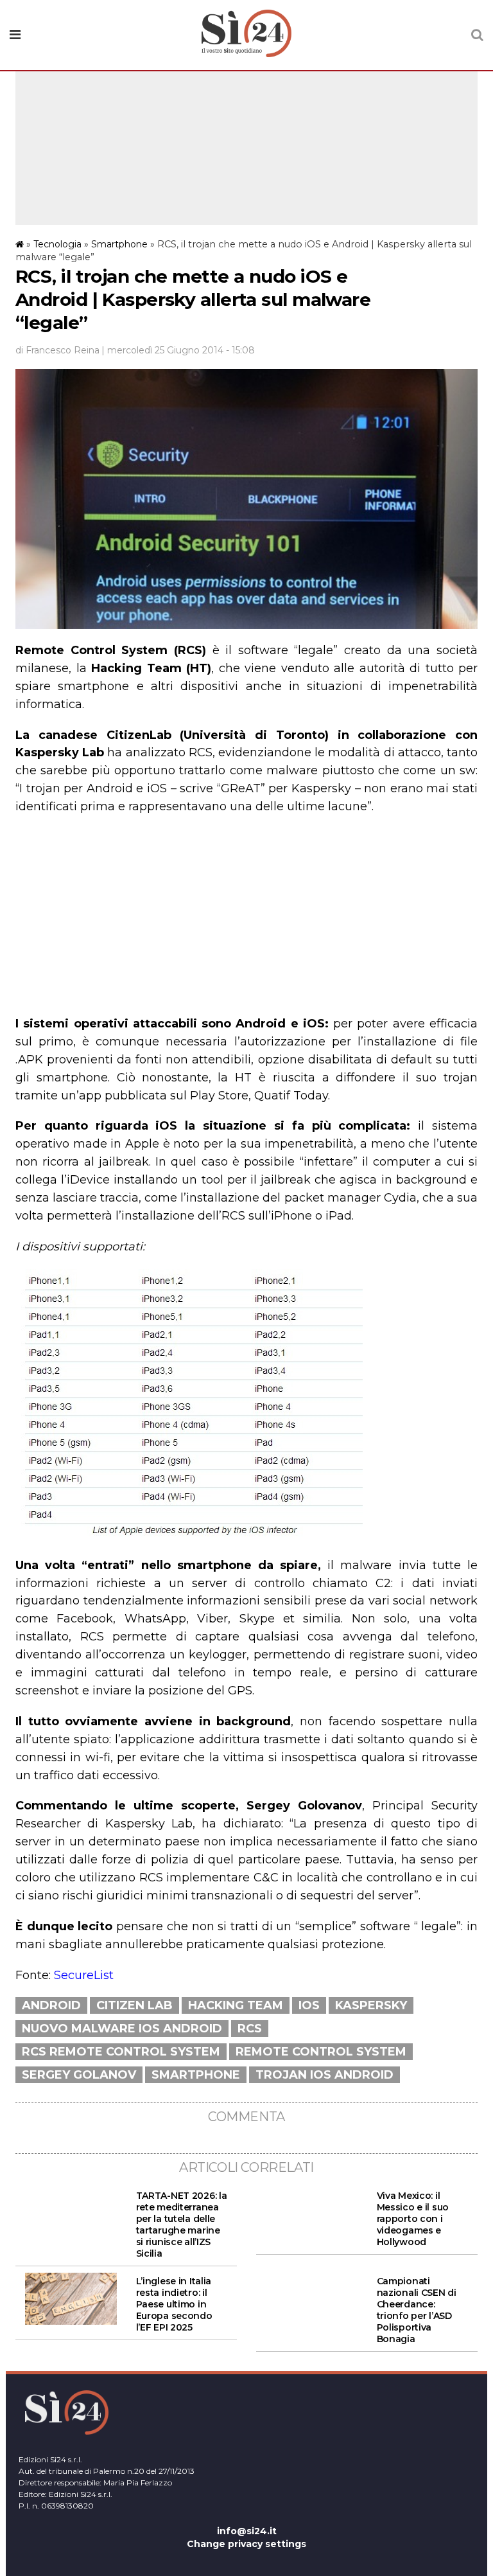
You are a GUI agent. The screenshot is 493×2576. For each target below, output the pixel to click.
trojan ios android (324, 2075)
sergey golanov (79, 2075)
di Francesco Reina (57, 350)
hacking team (236, 2005)
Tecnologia (57, 244)
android (51, 2005)
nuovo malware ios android (122, 2029)
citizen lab (134, 2005)
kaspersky (371, 2005)
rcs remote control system (121, 2052)
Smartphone (119, 244)
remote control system (321, 2052)
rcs (250, 2029)
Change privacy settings (246, 2544)
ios (309, 2005)
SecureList (84, 1975)
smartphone (196, 2075)
